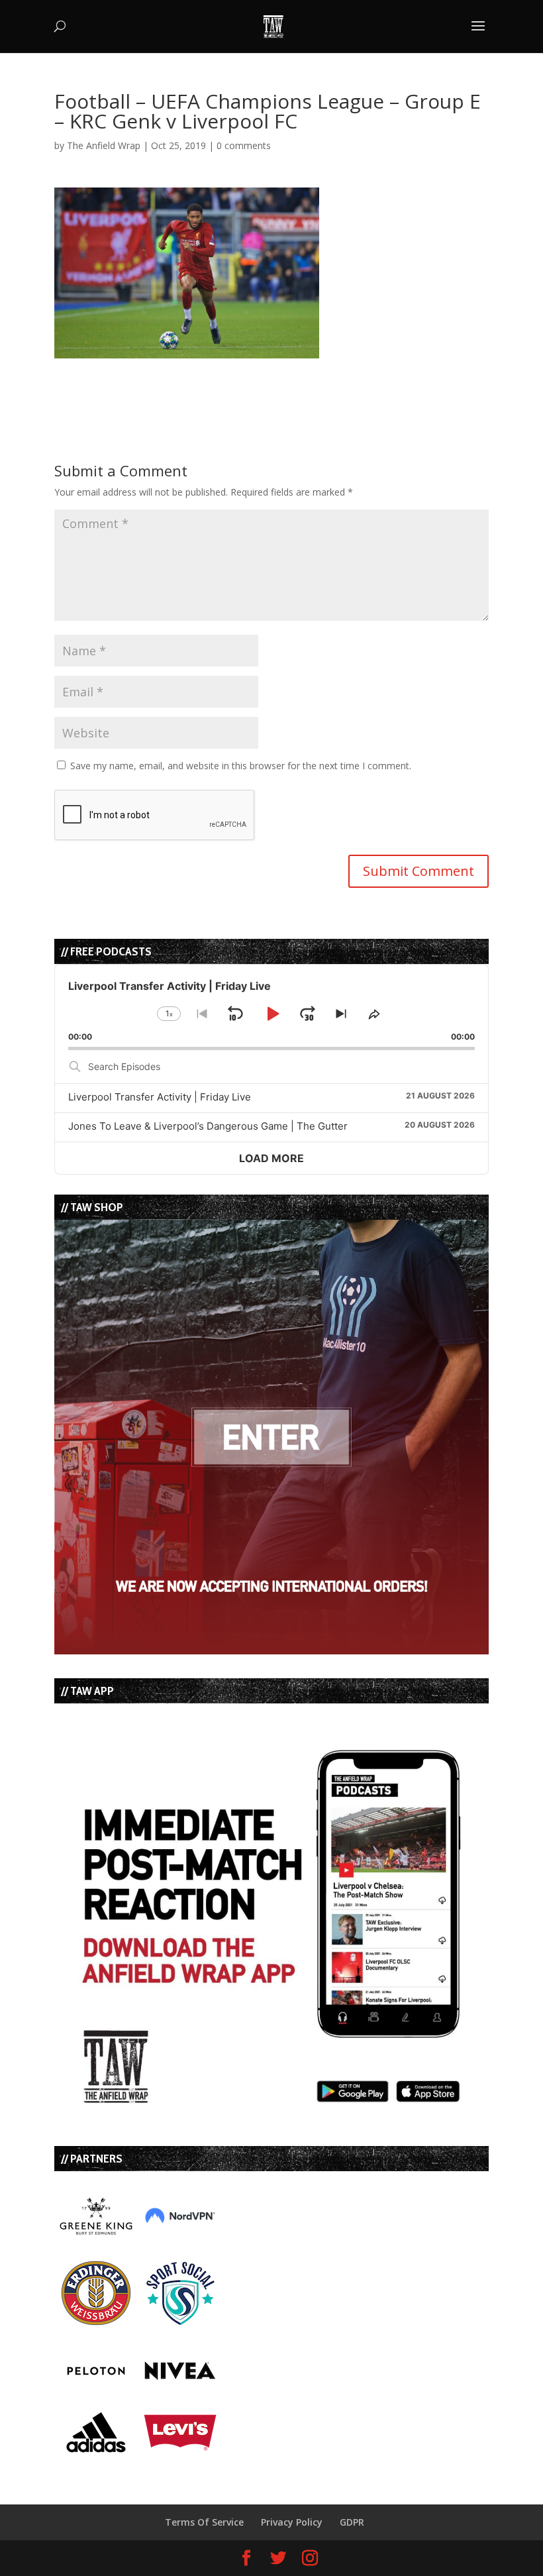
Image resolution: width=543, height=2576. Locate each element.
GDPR (352, 2522)
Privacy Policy (292, 2522)
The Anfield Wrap (104, 145)
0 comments (244, 145)
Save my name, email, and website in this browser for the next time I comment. (241, 766)
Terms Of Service (204, 2522)
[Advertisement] (209, 378)
